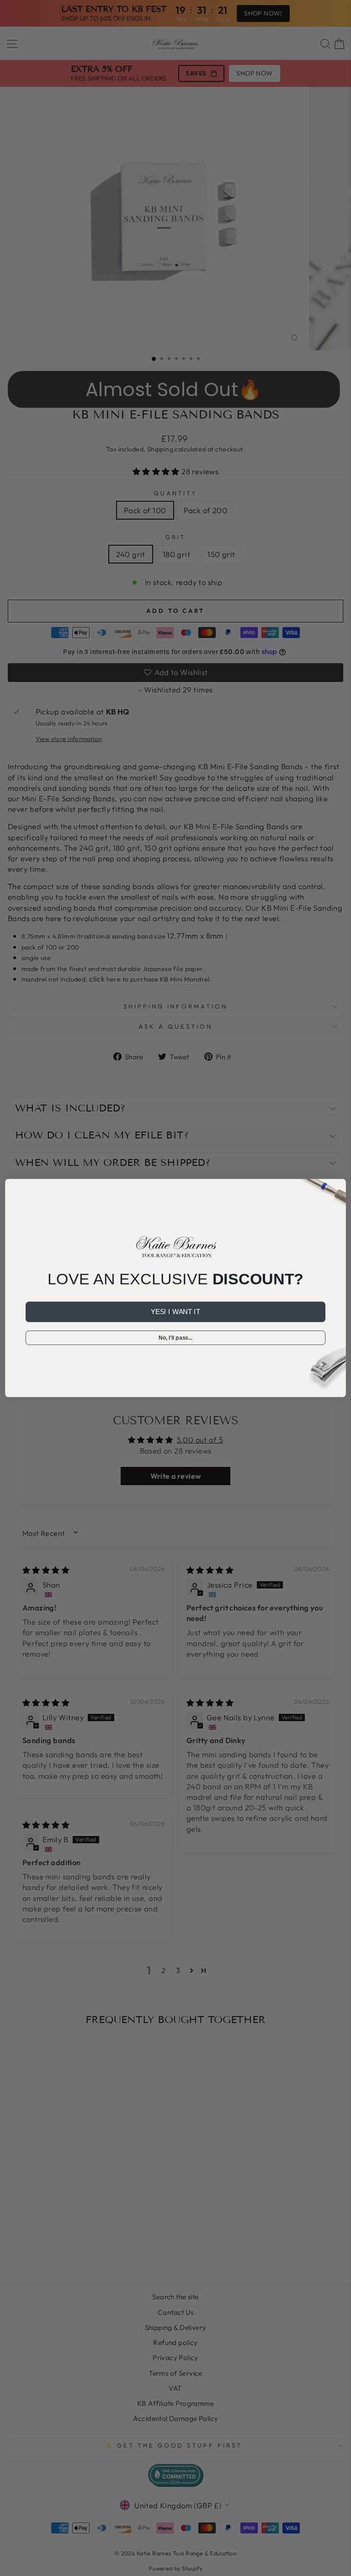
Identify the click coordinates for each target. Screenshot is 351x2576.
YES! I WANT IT (175, 1312)
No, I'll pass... (175, 1338)
